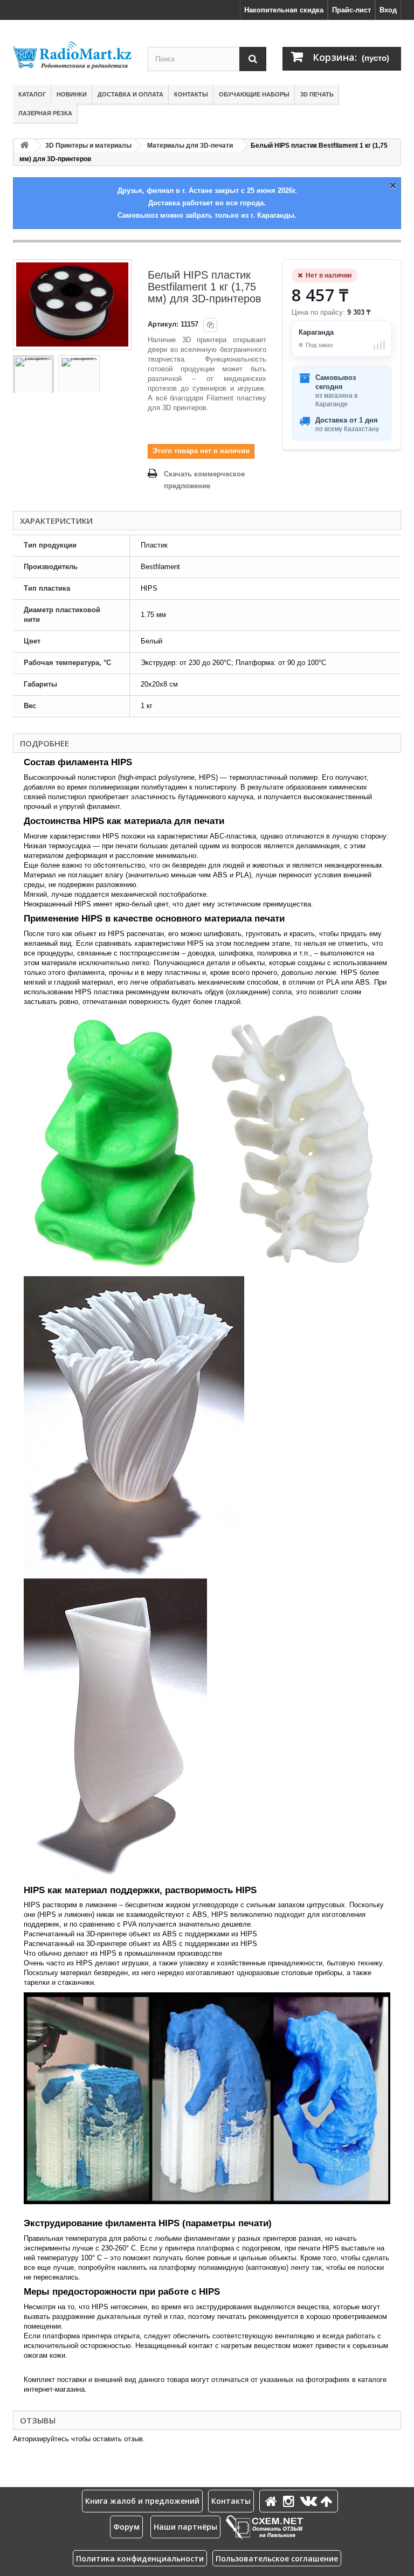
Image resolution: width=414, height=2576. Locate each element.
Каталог (32, 94)
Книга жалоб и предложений (142, 2501)
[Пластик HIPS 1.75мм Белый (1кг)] (33, 376)
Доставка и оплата (130, 94)
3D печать (317, 94)
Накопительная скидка (284, 10)
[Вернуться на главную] (24, 146)
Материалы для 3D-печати (190, 146)
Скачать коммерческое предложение (204, 480)
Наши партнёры (185, 2527)
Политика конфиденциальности (140, 2558)
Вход (388, 10)
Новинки (72, 94)
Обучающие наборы (254, 94)
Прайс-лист (351, 10)
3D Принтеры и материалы (88, 146)
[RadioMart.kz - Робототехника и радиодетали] (72, 55)
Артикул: (163, 324)
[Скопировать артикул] (210, 325)
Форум (126, 2527)
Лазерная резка (45, 113)
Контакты (191, 94)
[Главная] (273, 2501)
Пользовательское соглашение (277, 2558)
